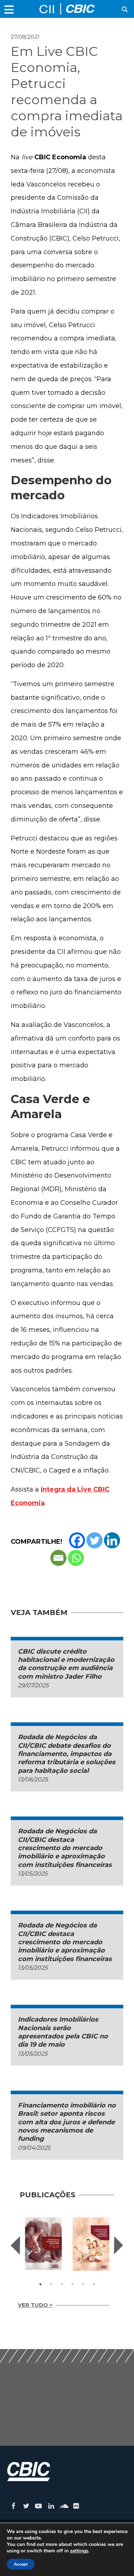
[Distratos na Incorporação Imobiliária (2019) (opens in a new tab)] (43, 2244)
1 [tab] (40, 2284)
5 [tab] (83, 2284)
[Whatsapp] (76, 1558)
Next (119, 2245)
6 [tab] (94, 2284)
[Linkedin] (112, 1540)
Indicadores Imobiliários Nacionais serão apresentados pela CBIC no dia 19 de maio (63, 2032)
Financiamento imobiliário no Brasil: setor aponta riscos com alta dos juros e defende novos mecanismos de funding (67, 2122)
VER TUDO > (35, 2305)
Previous (15, 2245)
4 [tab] (73, 2284)
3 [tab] (62, 2284)
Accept (21, 2564)
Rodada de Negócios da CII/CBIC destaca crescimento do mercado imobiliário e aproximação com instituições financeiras (65, 1848)
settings (79, 2551)
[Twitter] (95, 1540)
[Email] (58, 1558)
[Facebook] (77, 1540)
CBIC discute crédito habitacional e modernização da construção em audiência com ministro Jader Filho (66, 1664)
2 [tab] (51, 2284)
